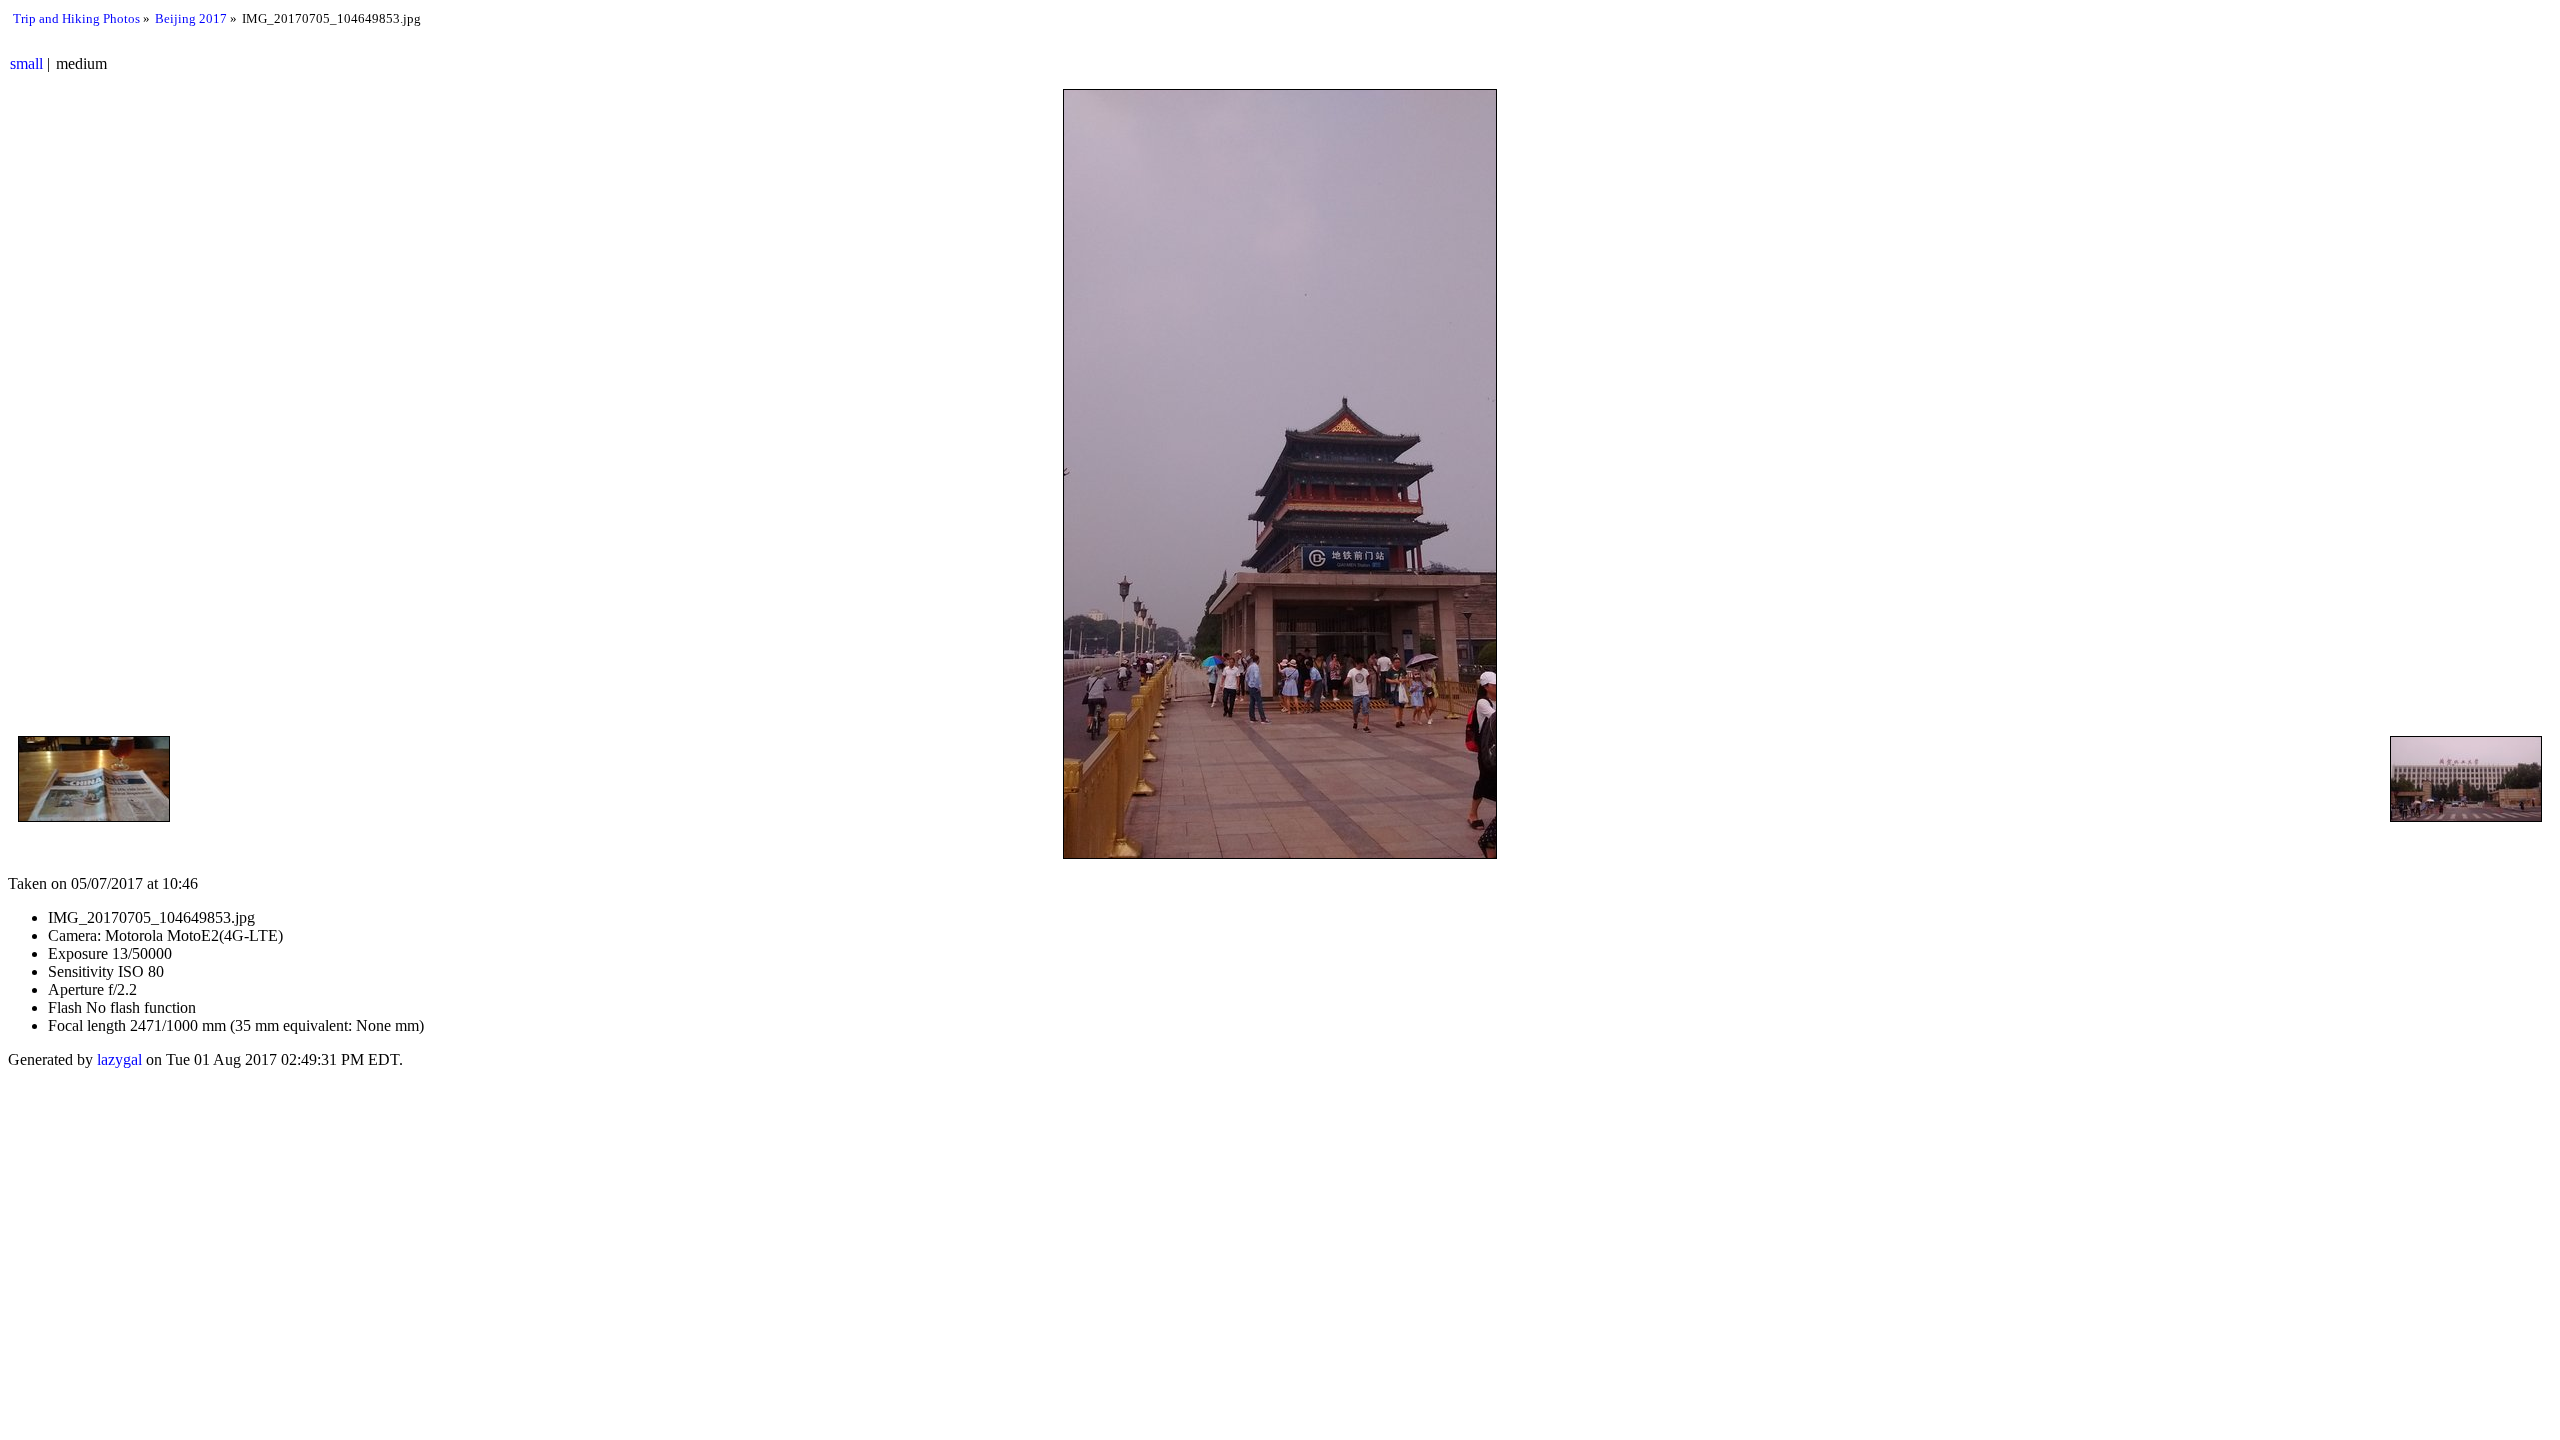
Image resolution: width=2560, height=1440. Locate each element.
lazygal (119, 1059)
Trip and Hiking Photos (76, 18)
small (26, 63)
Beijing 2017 (191, 18)
